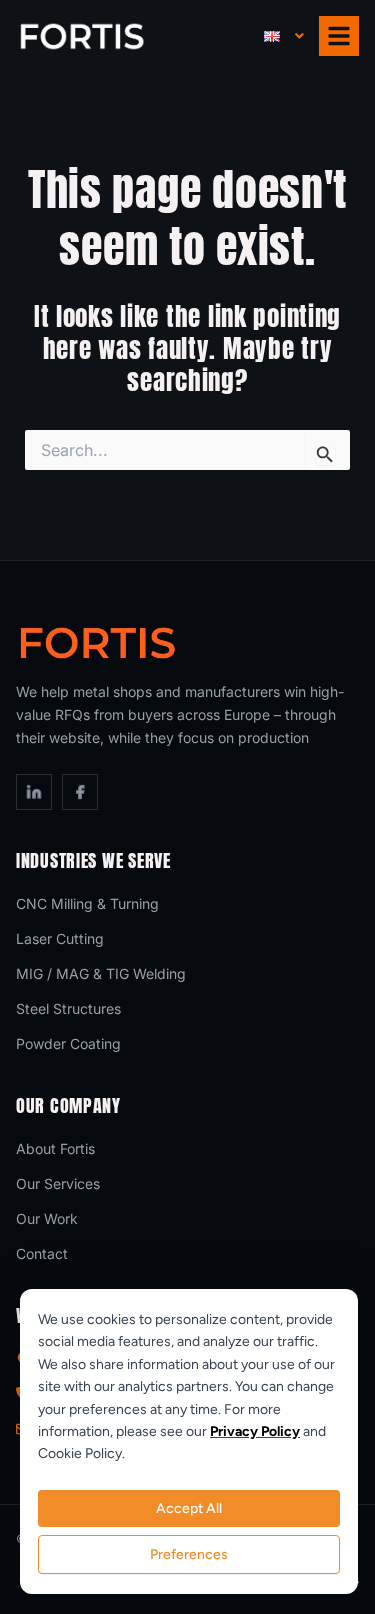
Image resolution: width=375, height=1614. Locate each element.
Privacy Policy (255, 1431)
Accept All (189, 1508)
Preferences (189, 1554)
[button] (284, 36)
